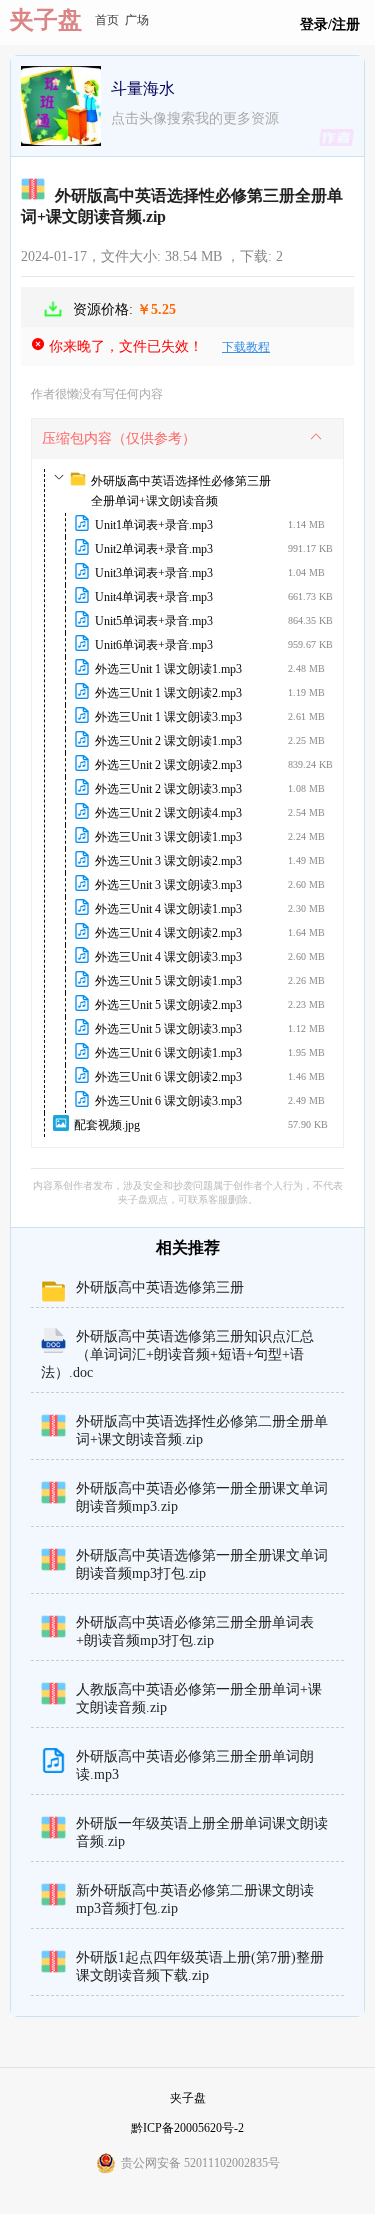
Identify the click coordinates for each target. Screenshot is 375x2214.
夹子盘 (46, 20)
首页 (107, 20)
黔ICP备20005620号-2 (187, 2128)
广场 (137, 20)
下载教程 (246, 347)
